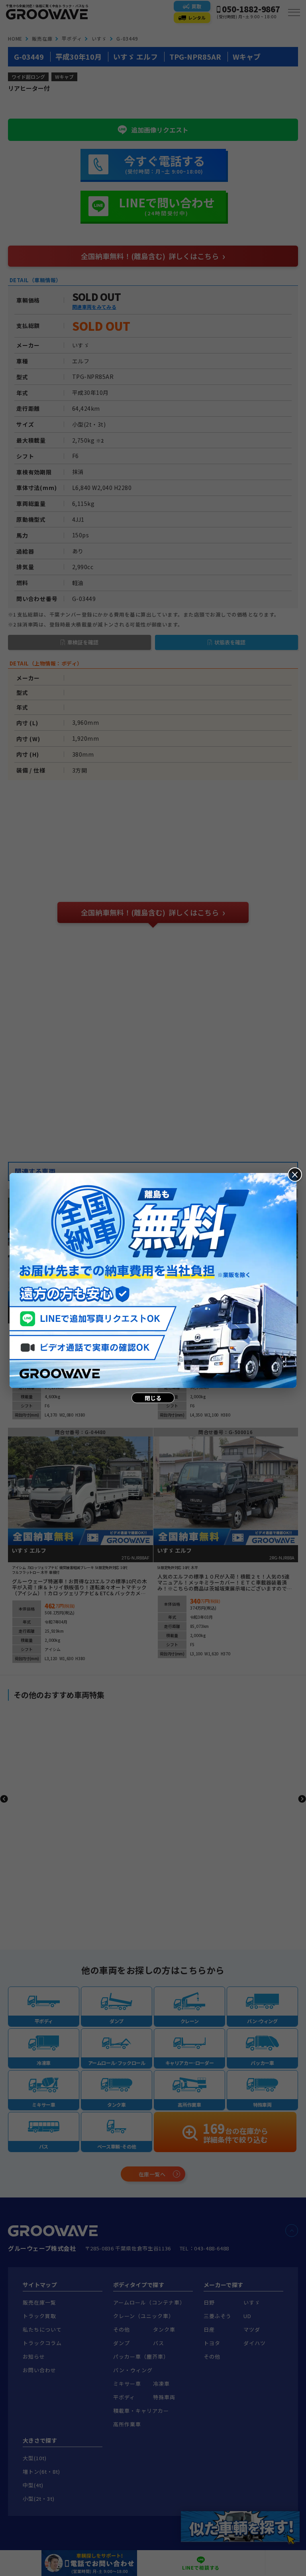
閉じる (153, 1398)
